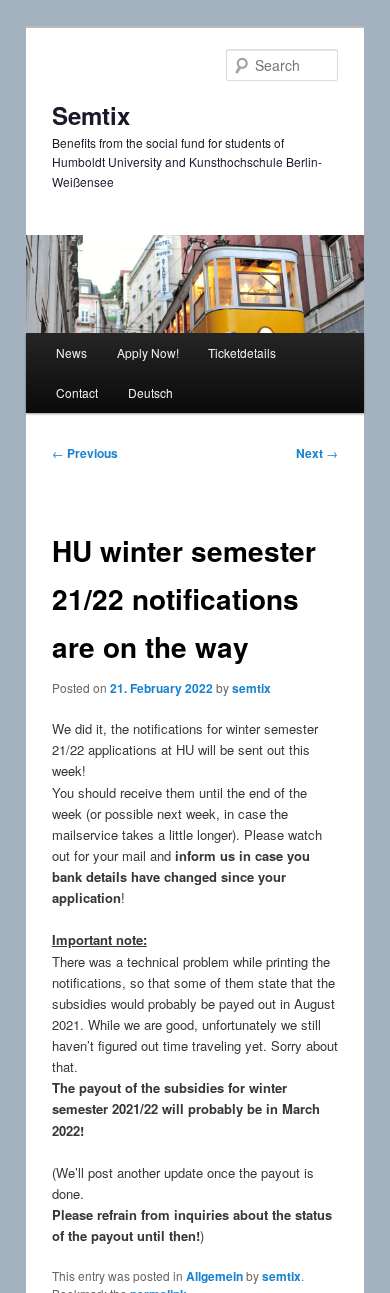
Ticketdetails (242, 352)
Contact (77, 392)
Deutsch (150, 392)
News (71, 352)
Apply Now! (148, 352)
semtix (251, 688)
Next (317, 453)
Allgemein (214, 1276)
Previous (85, 453)
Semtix (91, 115)
